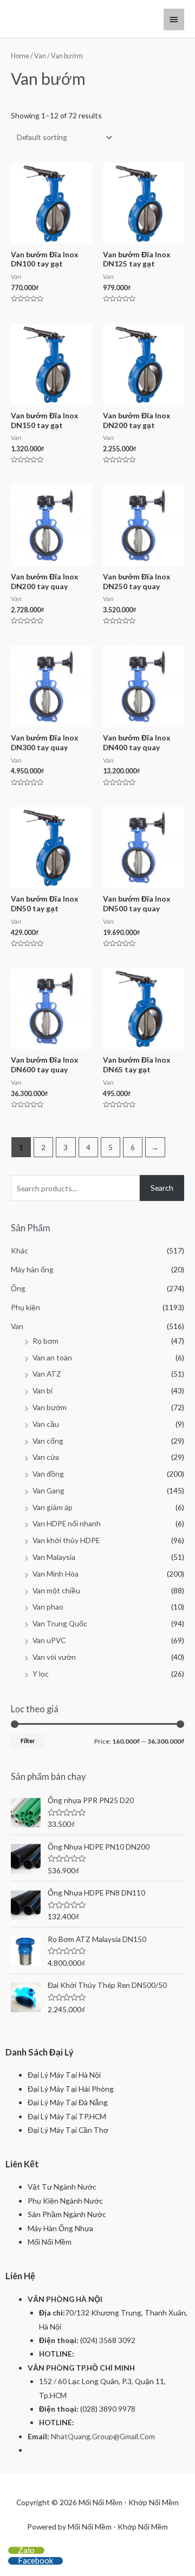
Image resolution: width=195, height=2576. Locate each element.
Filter (28, 1741)
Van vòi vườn (54, 1657)
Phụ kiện (25, 1307)
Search (162, 1188)
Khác (19, 1250)
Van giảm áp (53, 1507)
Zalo (26, 2550)
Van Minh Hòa (56, 1574)
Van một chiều (56, 1590)
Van (40, 56)
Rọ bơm (45, 1341)
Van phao (48, 1607)
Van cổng (48, 1441)
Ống (18, 1288)
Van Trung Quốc (60, 1623)
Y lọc (41, 1674)
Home (20, 56)
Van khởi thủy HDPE (66, 1540)
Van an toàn (52, 1357)
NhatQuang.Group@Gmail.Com (103, 2436)
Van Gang (48, 1490)
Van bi (43, 1390)
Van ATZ (47, 1374)
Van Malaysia (54, 1557)
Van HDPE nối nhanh (67, 1523)
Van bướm (50, 1407)
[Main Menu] (174, 19)
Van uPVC (49, 1640)
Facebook (35, 2560)
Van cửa (46, 1457)
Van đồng (48, 1474)
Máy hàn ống (32, 1269)
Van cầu (46, 1424)
